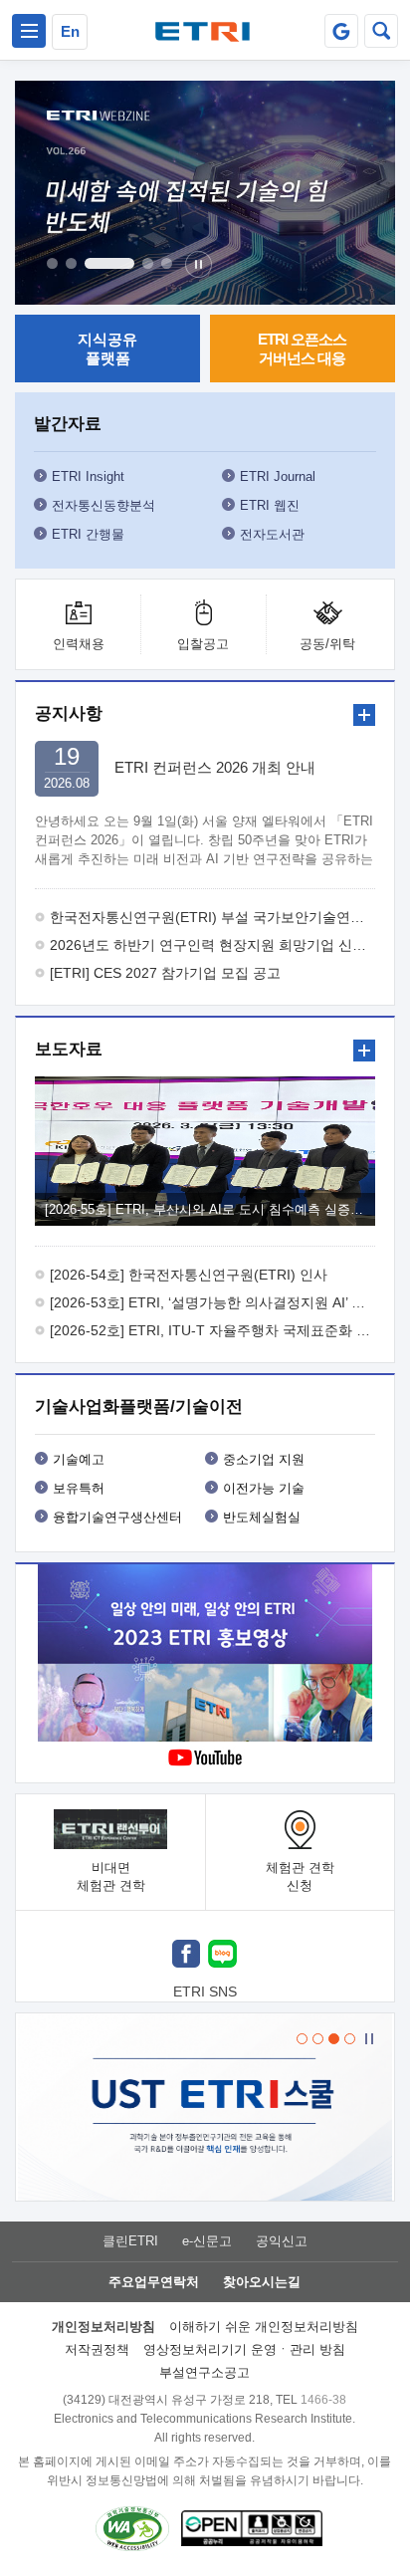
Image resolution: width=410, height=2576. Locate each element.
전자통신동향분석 (103, 505)
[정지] (199, 264)
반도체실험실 (262, 1517)
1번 (52, 263)
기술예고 (79, 1459)
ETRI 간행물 (88, 534)
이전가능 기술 (264, 1488)
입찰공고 (203, 644)
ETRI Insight (88, 476)
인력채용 (79, 644)
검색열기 (381, 31)
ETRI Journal (278, 476)
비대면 (111, 1876)
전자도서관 (272, 534)
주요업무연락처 (154, 2282)
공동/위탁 (327, 644)
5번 (167, 263)
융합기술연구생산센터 (117, 1517)
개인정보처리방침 (103, 2327)
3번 (109, 263)
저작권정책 (97, 2349)
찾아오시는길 (262, 2282)
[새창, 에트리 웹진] (205, 193)
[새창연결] (205, 1655)
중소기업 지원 (264, 1459)
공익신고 (282, 2241)
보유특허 (79, 1488)
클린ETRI (130, 2241)
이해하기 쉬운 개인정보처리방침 (264, 2327)
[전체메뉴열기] (29, 31)
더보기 (364, 715)
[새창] (186, 1956)
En (70, 31)
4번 (148, 263)
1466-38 (323, 2400)
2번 (71, 263)
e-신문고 (207, 2241)
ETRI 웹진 (270, 505)
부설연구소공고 (205, 2372)
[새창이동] (341, 31)
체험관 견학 (300, 1876)
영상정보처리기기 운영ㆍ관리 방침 (244, 2349)
